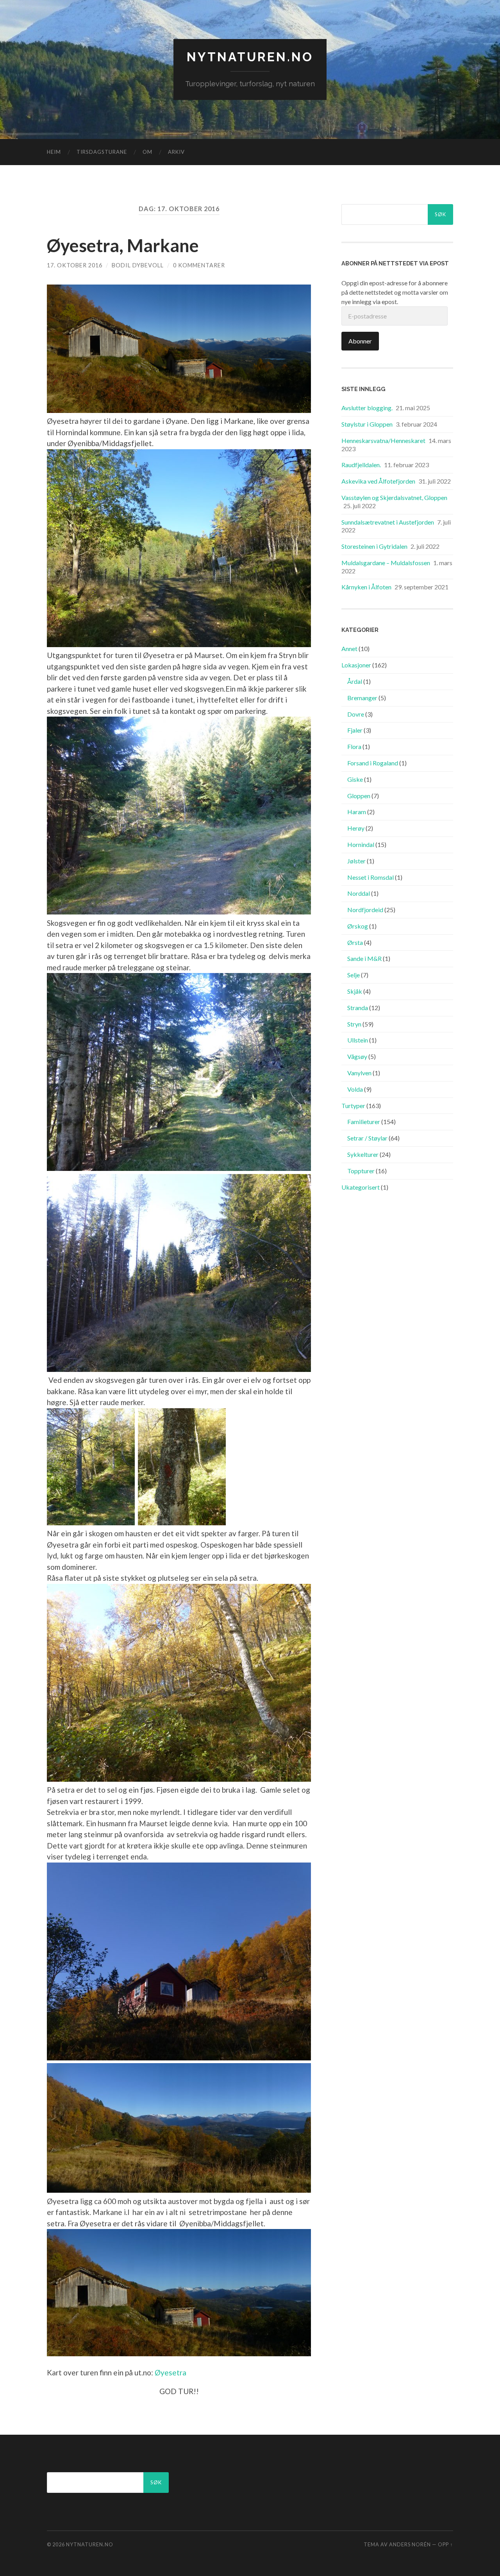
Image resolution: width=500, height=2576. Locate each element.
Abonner (360, 341)
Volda (355, 1089)
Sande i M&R (364, 958)
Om (147, 152)
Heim (54, 152)
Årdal (355, 681)
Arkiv (176, 152)
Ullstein (358, 1040)
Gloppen (359, 796)
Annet (349, 648)
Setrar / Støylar (367, 1138)
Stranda (358, 1008)
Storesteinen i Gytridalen (374, 546)
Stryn (354, 1024)
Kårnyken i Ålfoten (366, 587)
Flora (354, 746)
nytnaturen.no (250, 57)
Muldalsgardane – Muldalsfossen (386, 563)
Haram (357, 812)
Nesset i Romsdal (371, 877)
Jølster (356, 861)
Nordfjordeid (365, 910)
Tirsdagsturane (102, 152)
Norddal (359, 893)
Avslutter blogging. (367, 408)
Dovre (356, 714)
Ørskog (358, 926)
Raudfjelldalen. (361, 465)
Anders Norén (410, 2544)
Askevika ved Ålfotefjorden (378, 481)
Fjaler (355, 730)
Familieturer (364, 1122)
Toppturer (361, 1171)
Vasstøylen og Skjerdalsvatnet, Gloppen (394, 497)
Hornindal (361, 844)
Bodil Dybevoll (138, 265)
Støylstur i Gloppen (367, 424)
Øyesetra (170, 2372)
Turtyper (353, 1106)
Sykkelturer (363, 1154)
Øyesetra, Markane (123, 246)
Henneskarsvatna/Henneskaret (383, 440)
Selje (354, 975)
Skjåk (355, 991)
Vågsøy (357, 1056)
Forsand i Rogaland (373, 763)
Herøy (356, 828)
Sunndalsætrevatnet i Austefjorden (388, 522)
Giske (355, 779)
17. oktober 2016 (75, 265)
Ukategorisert (361, 1187)
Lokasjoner (356, 665)
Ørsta (355, 942)
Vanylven (359, 1073)
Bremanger (362, 698)
